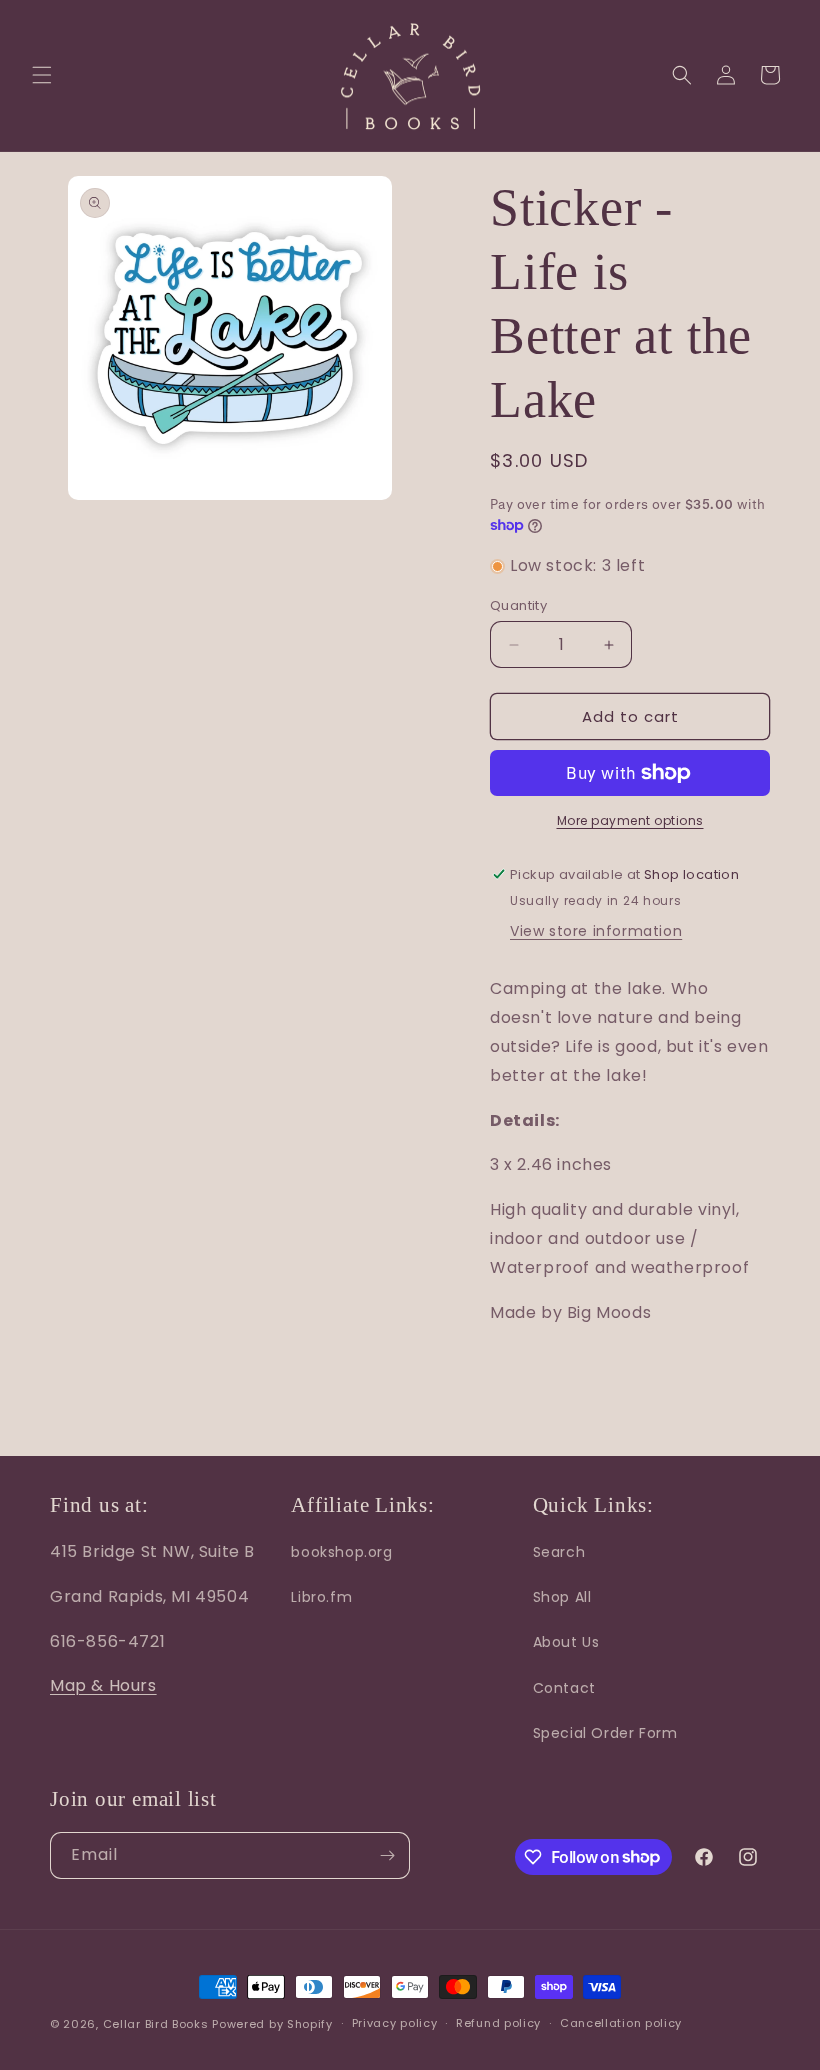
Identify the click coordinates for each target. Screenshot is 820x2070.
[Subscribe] (387, 1855)
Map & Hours (103, 1685)
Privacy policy (395, 2023)
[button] (42, 75)
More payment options (630, 820)
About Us (566, 1642)
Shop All (562, 1597)
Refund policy (498, 2023)
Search (559, 1552)
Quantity (518, 605)
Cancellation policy (621, 2023)
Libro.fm (321, 1597)
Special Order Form (605, 1733)
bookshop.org (341, 1552)
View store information (596, 931)
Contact (564, 1688)
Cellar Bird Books (156, 2024)
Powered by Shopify (272, 2024)
